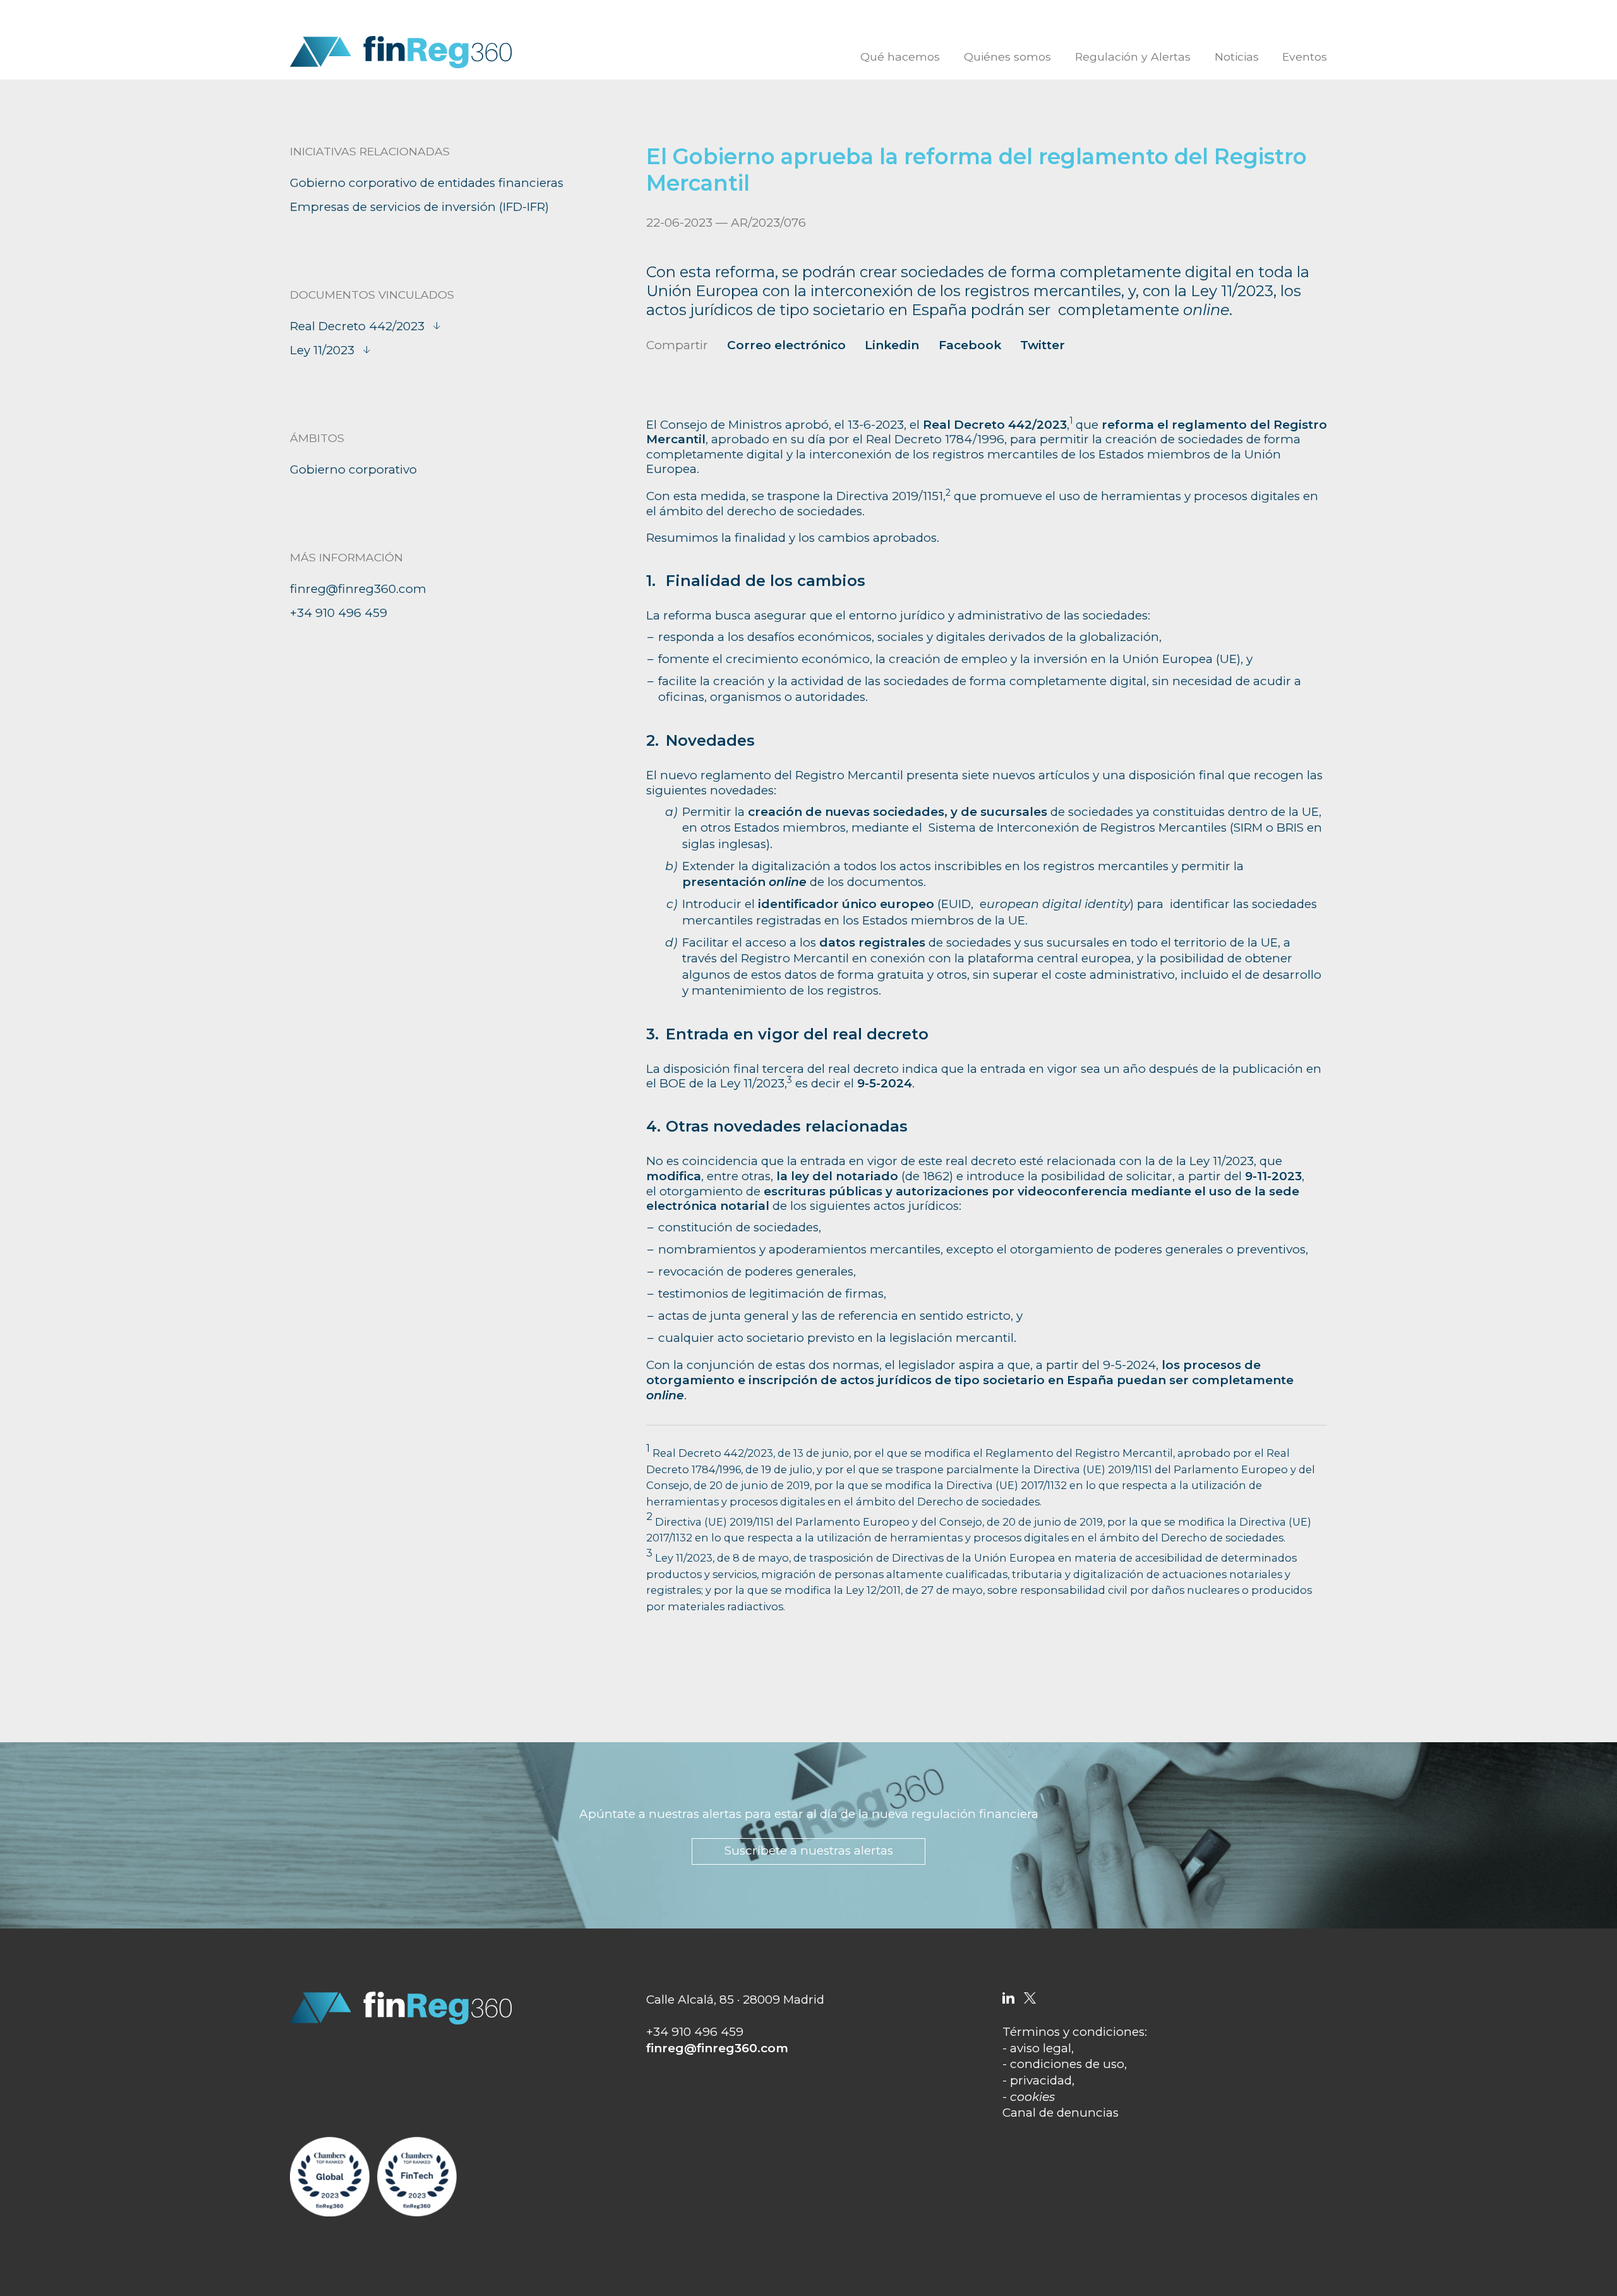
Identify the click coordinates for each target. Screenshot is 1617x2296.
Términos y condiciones (1073, 2032)
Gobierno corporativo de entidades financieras (427, 183)
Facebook (970, 345)
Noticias (1237, 57)
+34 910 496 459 (339, 613)
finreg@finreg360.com (358, 589)
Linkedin (892, 345)
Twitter (1043, 345)
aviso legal (1041, 2048)
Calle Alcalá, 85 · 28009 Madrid (735, 2000)
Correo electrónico (786, 345)
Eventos (1305, 57)
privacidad (1041, 2080)
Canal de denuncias (1061, 2113)
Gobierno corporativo (353, 469)
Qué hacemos (900, 57)
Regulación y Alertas (1133, 57)
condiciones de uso (1067, 2064)
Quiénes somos (1007, 57)
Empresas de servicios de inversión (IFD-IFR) (419, 207)
